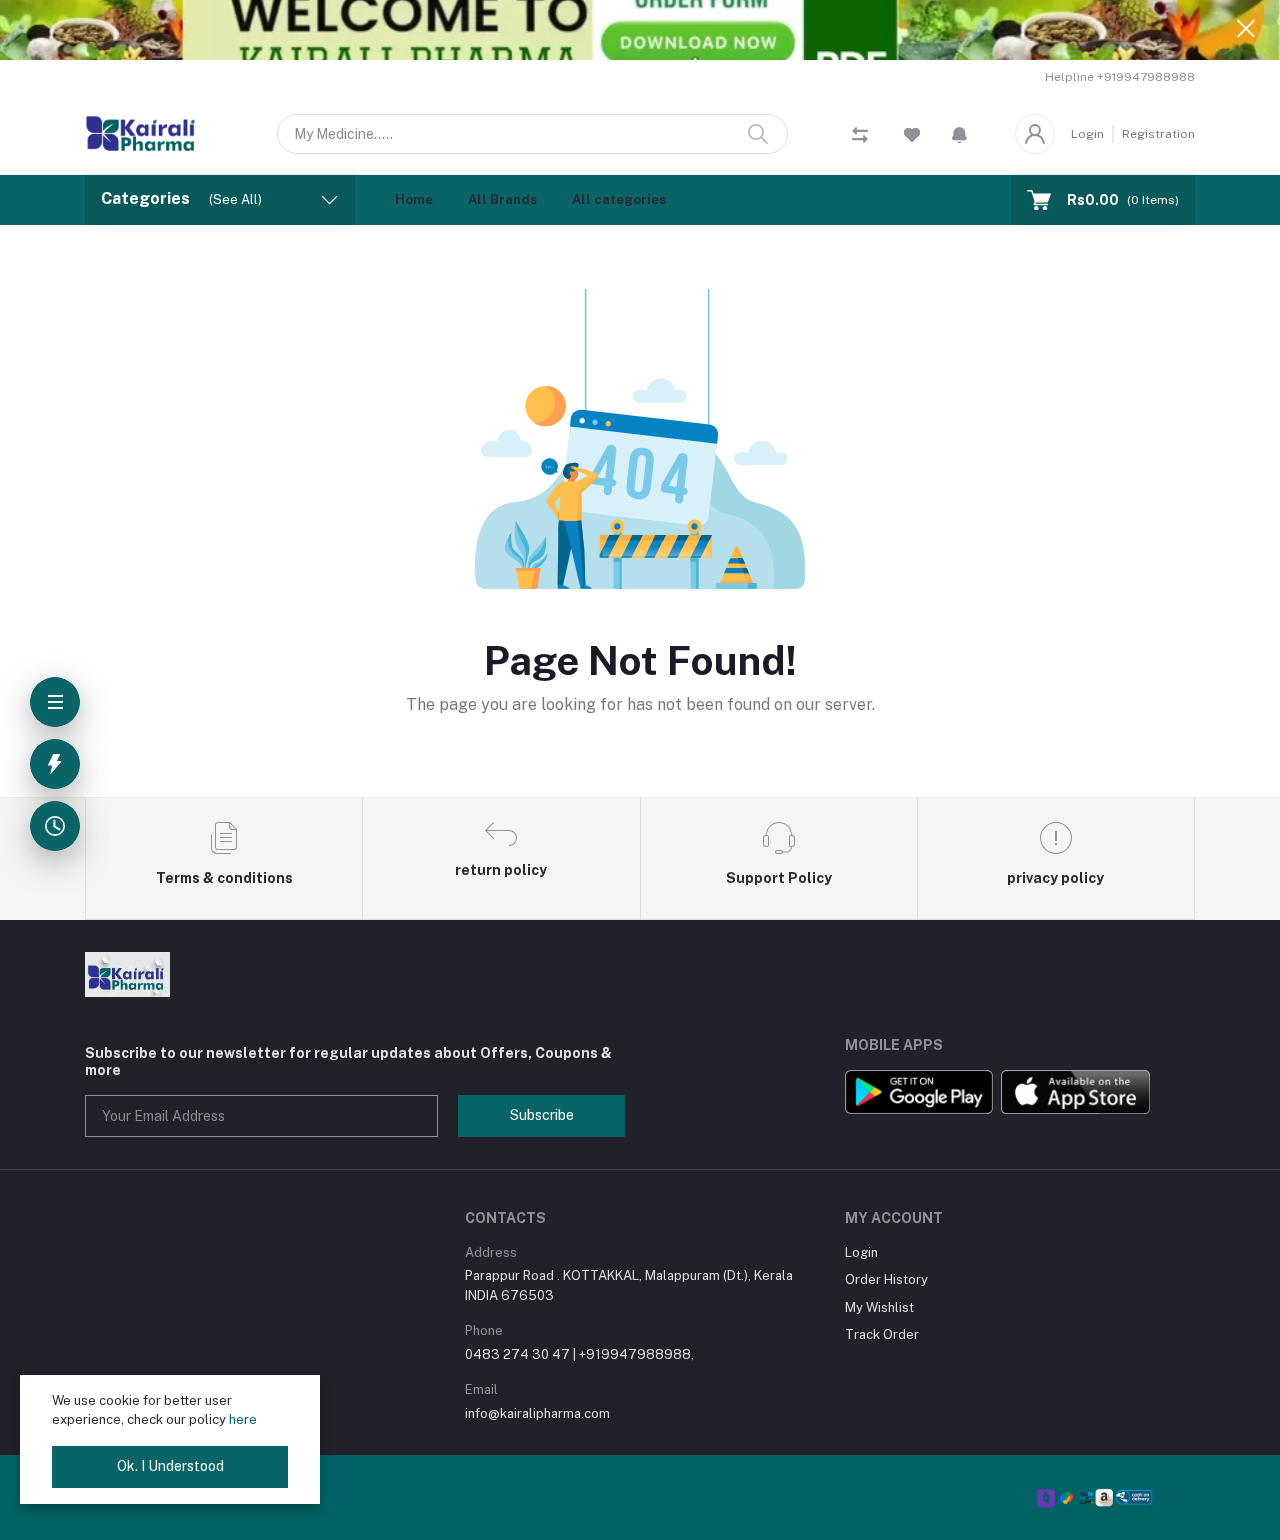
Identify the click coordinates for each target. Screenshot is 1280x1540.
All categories (619, 199)
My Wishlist (879, 1307)
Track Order (882, 1334)
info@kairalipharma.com (537, 1413)
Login (1087, 134)
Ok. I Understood (170, 1466)
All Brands (502, 199)
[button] (959, 134)
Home (414, 199)
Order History (886, 1279)
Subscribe (542, 1115)
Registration (1158, 134)
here (243, 1419)
